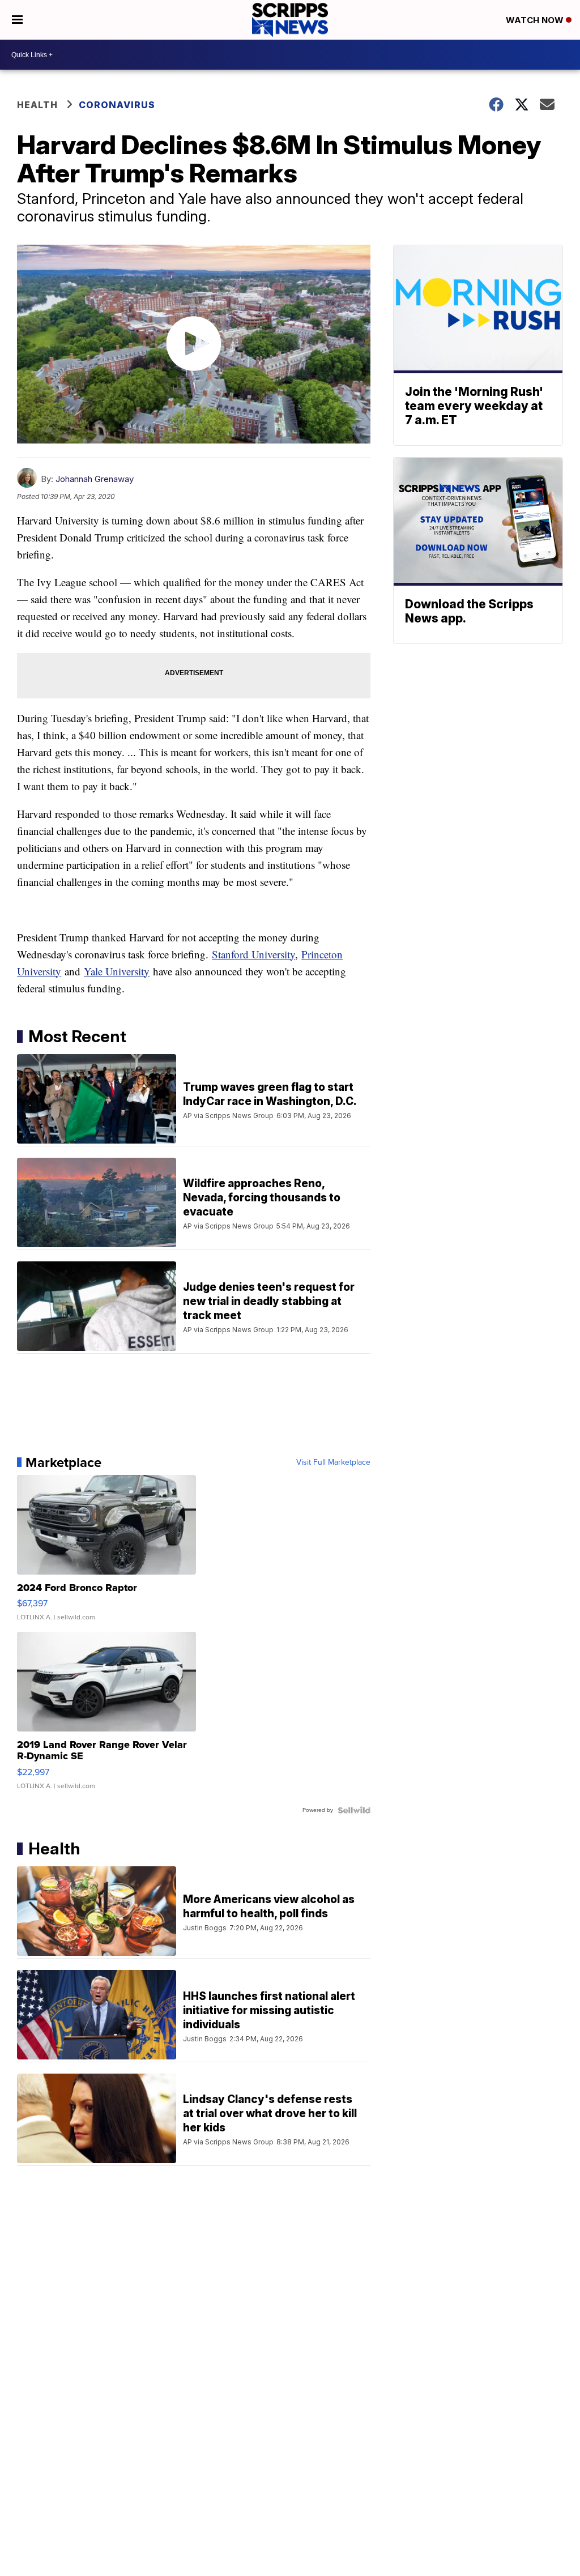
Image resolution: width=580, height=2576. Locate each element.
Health (37, 105)
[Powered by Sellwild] (354, 1810)
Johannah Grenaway (95, 479)
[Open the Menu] (17, 20)
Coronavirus (117, 105)
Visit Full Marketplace (333, 1462)
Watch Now (536, 20)
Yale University (117, 971)
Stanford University (253, 954)
